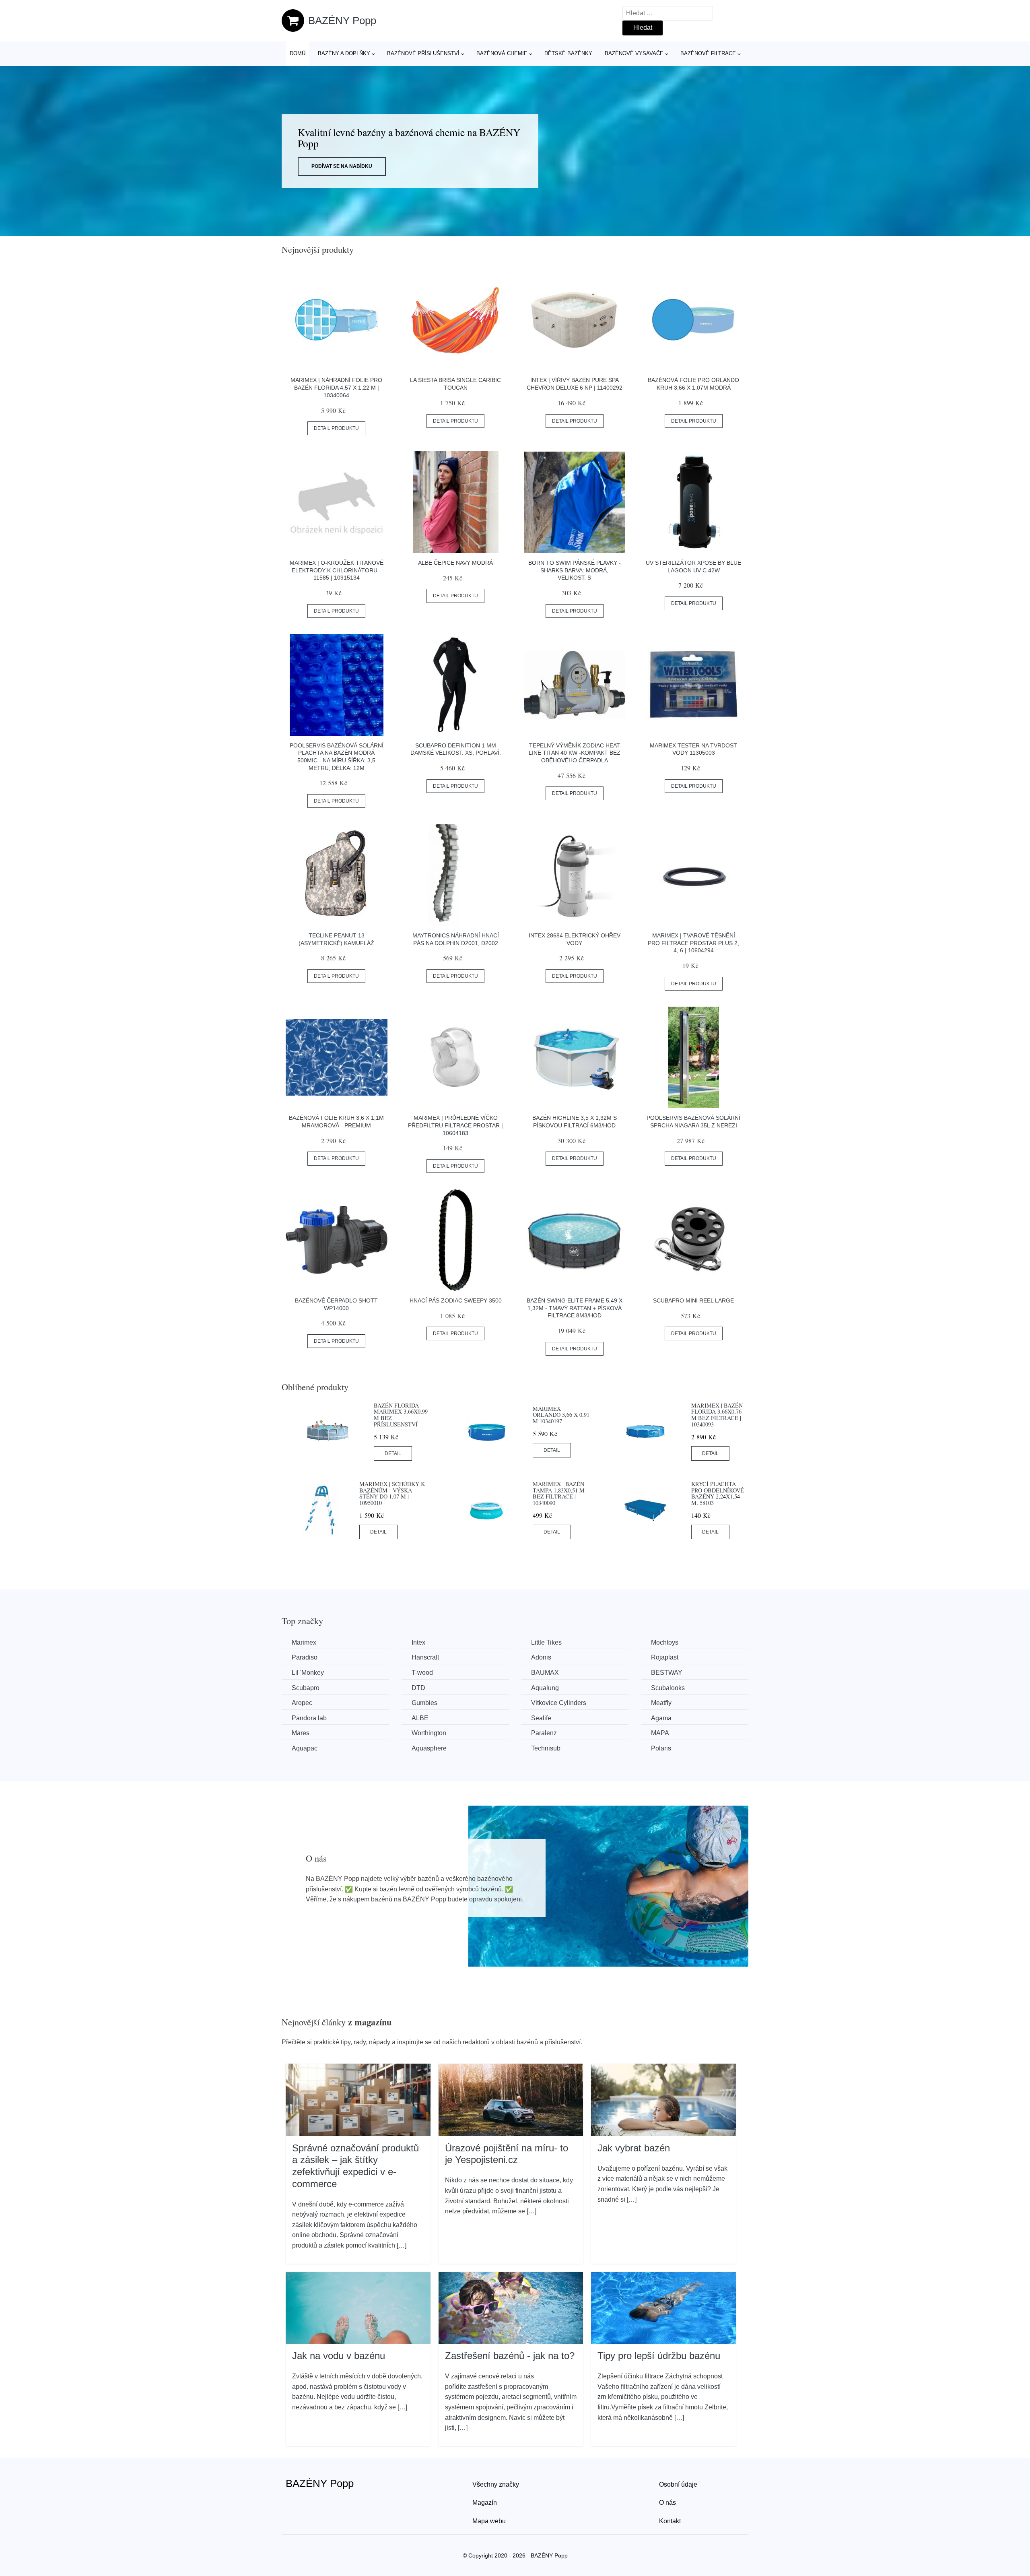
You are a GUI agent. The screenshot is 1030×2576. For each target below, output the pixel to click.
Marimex (304, 1642)
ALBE (420, 1718)
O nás (667, 2503)
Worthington (429, 1733)
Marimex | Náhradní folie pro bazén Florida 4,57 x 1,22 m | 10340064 (336, 387)
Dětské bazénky (568, 53)
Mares (301, 1733)
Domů (298, 53)
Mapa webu (489, 2521)
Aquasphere (429, 1748)
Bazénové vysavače (634, 53)
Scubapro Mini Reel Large (693, 1300)
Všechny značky (496, 2484)
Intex (418, 1642)
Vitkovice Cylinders (559, 1703)
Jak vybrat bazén (634, 2148)
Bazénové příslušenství (423, 53)
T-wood (422, 1673)
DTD (418, 1688)
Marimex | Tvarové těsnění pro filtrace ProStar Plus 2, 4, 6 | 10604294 (693, 943)
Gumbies (424, 1703)
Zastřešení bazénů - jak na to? (510, 2356)
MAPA (660, 1733)
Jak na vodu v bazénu (339, 2356)
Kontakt (670, 2521)
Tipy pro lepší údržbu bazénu (659, 2356)
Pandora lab (309, 1718)
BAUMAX (545, 1673)
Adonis (541, 1657)
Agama (661, 1718)
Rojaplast (665, 1657)
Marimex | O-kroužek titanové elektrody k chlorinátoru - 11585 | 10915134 (337, 570)
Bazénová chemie (502, 53)
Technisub (546, 1748)
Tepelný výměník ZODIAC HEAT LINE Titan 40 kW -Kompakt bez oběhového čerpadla (575, 753)
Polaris (661, 1748)
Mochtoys (665, 1642)
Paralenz (544, 1733)
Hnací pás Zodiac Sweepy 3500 (456, 1300)
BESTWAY (667, 1673)
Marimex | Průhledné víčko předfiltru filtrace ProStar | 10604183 (455, 1125)
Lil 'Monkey (308, 1673)
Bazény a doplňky (344, 53)
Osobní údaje (678, 2484)
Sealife (541, 1718)
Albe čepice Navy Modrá (455, 563)
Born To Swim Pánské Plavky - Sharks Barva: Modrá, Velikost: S (575, 570)
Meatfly (661, 1703)
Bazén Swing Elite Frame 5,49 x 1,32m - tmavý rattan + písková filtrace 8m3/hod (575, 1308)
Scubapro (306, 1688)
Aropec (302, 1703)
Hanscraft (425, 1657)
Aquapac (305, 1748)
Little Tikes (546, 1642)
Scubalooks (668, 1688)
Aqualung (545, 1688)
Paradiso (305, 1657)
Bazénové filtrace (708, 53)
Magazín (485, 2503)
